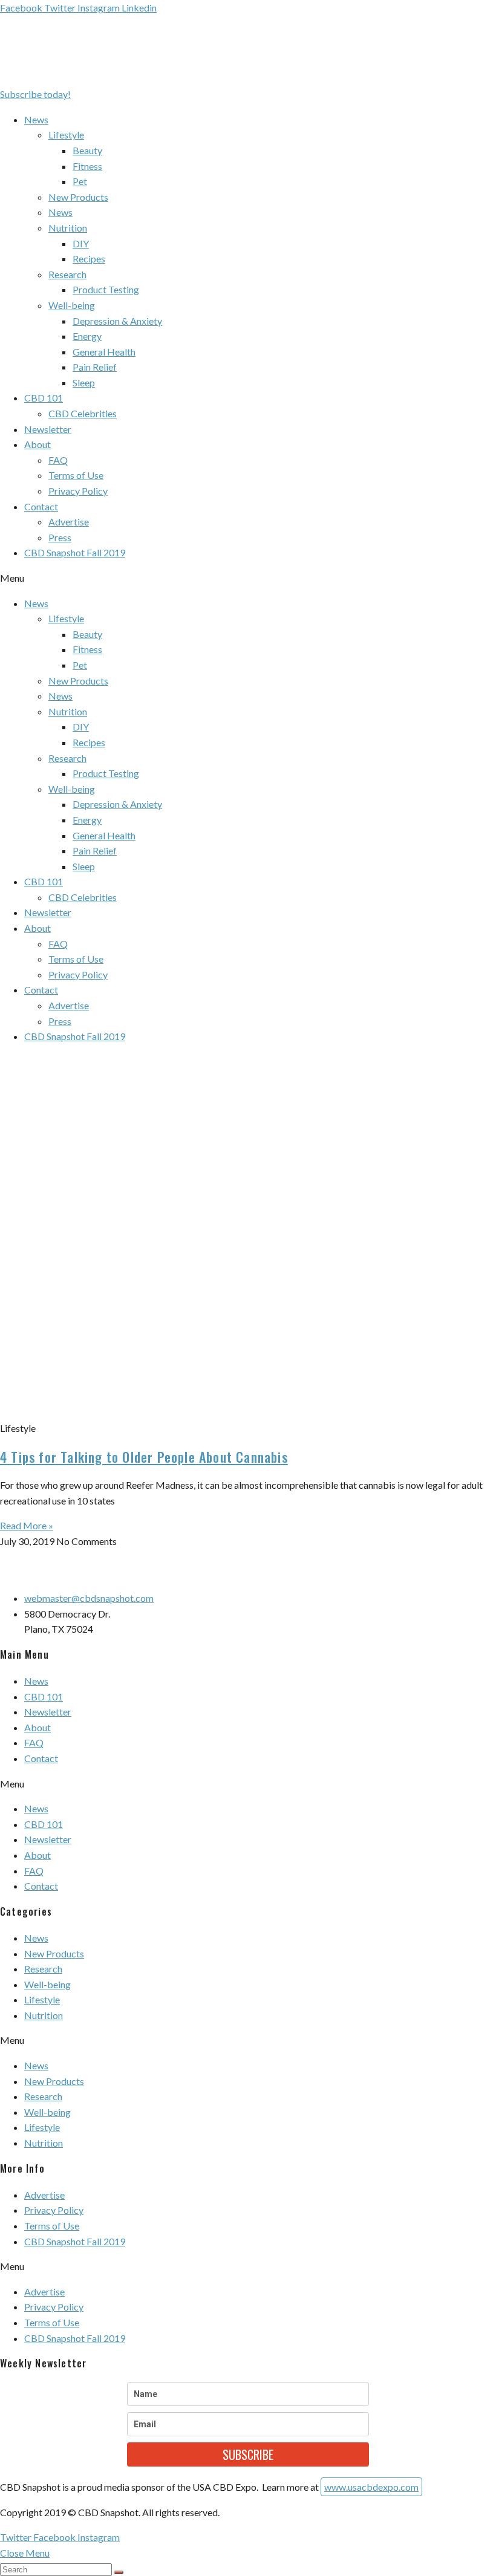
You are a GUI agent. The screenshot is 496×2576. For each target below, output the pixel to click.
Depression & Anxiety (117, 321)
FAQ (58, 460)
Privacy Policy (78, 491)
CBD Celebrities (83, 413)
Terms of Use (76, 475)
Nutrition (68, 228)
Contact (41, 506)
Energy (87, 336)
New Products (78, 197)
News (36, 119)
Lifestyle (66, 135)
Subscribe (248, 2454)
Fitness (87, 166)
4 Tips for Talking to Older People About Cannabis (144, 1457)
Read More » (27, 1525)
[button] (35, 94)
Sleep (84, 382)
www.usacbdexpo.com (371, 2487)
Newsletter (48, 429)
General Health (104, 352)
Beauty (87, 150)
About (38, 444)
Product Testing (106, 289)
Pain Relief (95, 367)
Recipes (89, 259)
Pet (80, 181)
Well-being (72, 305)
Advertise (69, 522)
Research (67, 274)
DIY (81, 243)
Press (60, 537)
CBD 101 (44, 398)
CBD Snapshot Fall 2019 (75, 552)
